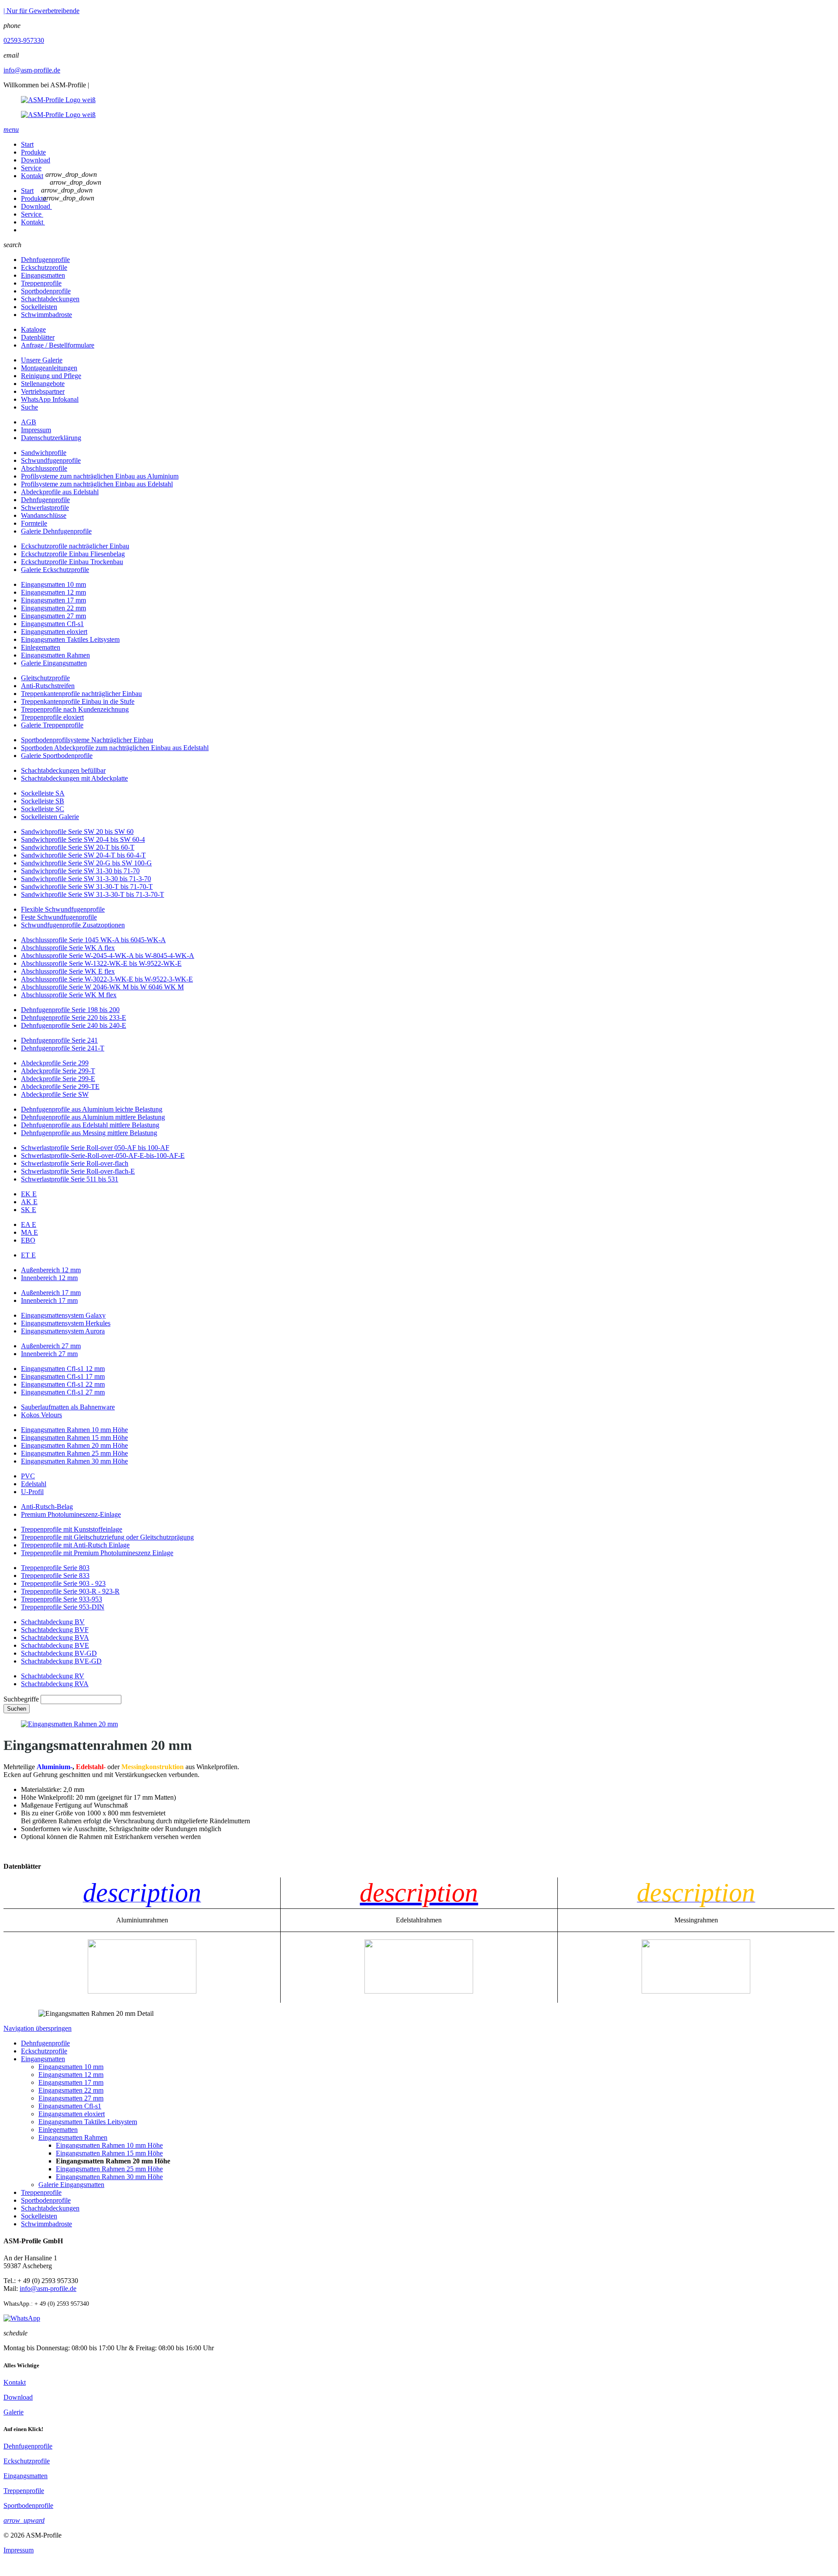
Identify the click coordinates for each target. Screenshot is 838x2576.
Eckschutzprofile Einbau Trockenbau (72, 562)
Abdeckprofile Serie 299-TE (60, 1087)
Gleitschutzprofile (45, 678)
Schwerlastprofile (45, 508)
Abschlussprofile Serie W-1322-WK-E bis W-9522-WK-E (101, 963)
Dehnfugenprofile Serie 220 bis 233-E (74, 1018)
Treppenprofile (41, 283)
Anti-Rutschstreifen (48, 686)
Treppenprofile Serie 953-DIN (63, 1607)
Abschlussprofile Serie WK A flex (68, 948)
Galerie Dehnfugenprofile (56, 531)
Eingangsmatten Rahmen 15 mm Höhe (74, 1438)
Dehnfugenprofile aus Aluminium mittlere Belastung (93, 1117)
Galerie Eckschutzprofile (55, 570)
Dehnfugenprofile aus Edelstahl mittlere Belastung (90, 1125)
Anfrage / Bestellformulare (58, 345)
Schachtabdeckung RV (53, 1676)
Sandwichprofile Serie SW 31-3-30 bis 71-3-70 (86, 879)
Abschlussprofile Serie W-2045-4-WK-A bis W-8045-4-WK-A (108, 956)
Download (36, 160)
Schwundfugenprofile (51, 460)
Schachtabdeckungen (50, 299)
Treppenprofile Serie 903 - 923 (63, 1583)
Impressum (36, 430)
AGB (29, 422)
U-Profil (32, 1492)
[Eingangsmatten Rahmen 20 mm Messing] (696, 1991)
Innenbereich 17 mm (49, 1300)
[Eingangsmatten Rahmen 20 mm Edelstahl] (419, 1991)
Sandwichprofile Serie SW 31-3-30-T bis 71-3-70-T (93, 894)
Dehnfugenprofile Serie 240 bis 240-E (74, 1025)
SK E (29, 1210)
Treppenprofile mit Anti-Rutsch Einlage (75, 1545)
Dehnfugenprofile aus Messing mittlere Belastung (89, 1133)
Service (31, 168)
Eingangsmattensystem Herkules (66, 1323)
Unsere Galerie (42, 360)
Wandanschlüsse (44, 515)
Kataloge (33, 329)
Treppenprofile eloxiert (52, 717)
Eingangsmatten (43, 275)
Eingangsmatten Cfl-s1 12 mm (63, 1369)
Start (27, 144)
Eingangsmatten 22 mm (53, 608)
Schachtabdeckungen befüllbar (63, 770)
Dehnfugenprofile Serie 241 (59, 1040)
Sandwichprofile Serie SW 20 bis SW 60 (77, 832)
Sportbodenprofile (46, 291)
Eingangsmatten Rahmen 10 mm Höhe (74, 1430)
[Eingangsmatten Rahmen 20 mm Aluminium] (142, 1991)
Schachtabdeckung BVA (55, 1638)
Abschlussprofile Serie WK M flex (69, 995)
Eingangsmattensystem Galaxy (63, 1315)
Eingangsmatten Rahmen (55, 655)
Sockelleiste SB (43, 801)
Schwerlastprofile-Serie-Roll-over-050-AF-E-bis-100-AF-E (103, 1155)
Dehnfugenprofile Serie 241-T (63, 1048)
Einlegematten (41, 647)
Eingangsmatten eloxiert (54, 632)
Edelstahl (34, 1484)
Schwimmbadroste (46, 315)
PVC (28, 1476)
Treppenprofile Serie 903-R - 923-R (70, 1591)
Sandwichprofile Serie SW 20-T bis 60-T (78, 847)
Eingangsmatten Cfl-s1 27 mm (63, 1392)
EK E (29, 1194)
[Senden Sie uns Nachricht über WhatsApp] (22, 2318)
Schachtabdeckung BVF (55, 1630)
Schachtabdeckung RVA (55, 1684)
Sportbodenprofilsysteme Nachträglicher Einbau (87, 740)
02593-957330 (24, 40)
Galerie (14, 2412)
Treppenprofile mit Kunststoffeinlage (72, 1529)
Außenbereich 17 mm (51, 1293)
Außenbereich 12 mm (51, 1270)
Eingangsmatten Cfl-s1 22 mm (63, 1384)
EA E (29, 1224)
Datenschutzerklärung (51, 438)
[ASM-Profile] (419, 107)
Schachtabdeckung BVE (55, 1645)
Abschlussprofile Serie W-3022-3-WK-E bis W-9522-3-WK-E (107, 979)
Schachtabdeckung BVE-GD (61, 1661)
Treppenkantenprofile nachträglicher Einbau (81, 694)
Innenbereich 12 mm (49, 1278)
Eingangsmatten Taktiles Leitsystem (70, 639)
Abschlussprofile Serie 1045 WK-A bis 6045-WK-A (93, 940)
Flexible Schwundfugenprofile (63, 909)
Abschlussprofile (44, 468)
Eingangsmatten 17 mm (53, 600)
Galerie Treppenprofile (52, 725)
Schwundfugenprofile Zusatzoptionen (73, 925)
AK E (29, 1202)
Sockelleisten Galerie (50, 817)
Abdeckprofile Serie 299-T (58, 1071)
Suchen (17, 1709)
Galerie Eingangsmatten (54, 663)
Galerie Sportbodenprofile (57, 756)
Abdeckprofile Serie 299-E (58, 1079)
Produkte (33, 152)
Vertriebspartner (43, 391)
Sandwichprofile (44, 453)
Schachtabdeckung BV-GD (59, 1653)
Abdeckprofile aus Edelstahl (60, 492)
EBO (28, 1240)
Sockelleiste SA (43, 793)
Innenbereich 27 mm (49, 1354)
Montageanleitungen (49, 368)
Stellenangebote (43, 384)
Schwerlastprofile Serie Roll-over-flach (75, 1163)
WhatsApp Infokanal (50, 399)
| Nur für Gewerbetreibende (41, 11)
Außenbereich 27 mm (51, 1346)
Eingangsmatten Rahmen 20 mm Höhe (74, 1445)
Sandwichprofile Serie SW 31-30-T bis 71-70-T (87, 887)
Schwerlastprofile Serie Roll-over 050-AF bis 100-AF (95, 1148)
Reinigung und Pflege (51, 376)
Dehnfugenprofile (45, 260)
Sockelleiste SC (43, 809)
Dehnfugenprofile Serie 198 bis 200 (70, 1010)
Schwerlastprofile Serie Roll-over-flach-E (78, 1171)
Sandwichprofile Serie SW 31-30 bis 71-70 (80, 871)
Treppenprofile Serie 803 (55, 1568)
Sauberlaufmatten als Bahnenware (68, 1407)
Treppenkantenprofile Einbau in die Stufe (78, 701)
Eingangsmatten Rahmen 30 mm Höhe (74, 1461)
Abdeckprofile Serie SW (55, 1094)
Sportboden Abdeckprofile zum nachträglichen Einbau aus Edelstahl (115, 748)
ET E (28, 1255)
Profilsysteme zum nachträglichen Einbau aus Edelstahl (97, 484)
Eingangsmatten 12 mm (53, 592)
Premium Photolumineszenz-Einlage (71, 1514)
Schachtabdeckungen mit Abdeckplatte (74, 778)
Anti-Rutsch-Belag (47, 1507)
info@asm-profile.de (32, 70)
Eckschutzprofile (44, 267)
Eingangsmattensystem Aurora (63, 1331)
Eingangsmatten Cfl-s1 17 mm (63, 1376)
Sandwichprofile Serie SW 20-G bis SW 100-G (86, 863)
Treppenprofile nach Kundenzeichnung (75, 709)
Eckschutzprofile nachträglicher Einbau (75, 546)
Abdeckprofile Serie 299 (55, 1063)
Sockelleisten (39, 307)
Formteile (34, 523)
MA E (29, 1232)
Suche (29, 407)
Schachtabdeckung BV (53, 1622)
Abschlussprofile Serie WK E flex (68, 971)
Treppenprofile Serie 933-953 (62, 1599)
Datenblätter (38, 337)
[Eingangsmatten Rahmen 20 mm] (69, 1724)
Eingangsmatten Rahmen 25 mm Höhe (74, 1453)
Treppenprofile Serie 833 (55, 1576)
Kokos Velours (41, 1415)
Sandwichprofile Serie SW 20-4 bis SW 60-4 (83, 839)
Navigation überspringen (38, 2028)
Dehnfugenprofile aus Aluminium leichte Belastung (92, 1109)
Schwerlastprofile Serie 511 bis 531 (70, 1179)
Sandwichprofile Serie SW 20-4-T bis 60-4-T (83, 855)
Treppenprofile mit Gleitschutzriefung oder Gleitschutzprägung (107, 1537)
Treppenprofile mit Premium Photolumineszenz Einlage (97, 1553)
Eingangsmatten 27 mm (53, 616)
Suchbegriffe (21, 1699)
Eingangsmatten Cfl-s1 (52, 624)
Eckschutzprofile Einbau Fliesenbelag (73, 554)
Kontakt (32, 176)
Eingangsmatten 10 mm (53, 584)
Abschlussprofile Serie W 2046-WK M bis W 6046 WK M (102, 987)
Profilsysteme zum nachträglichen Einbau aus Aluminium (100, 476)
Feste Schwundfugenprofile (59, 917)
